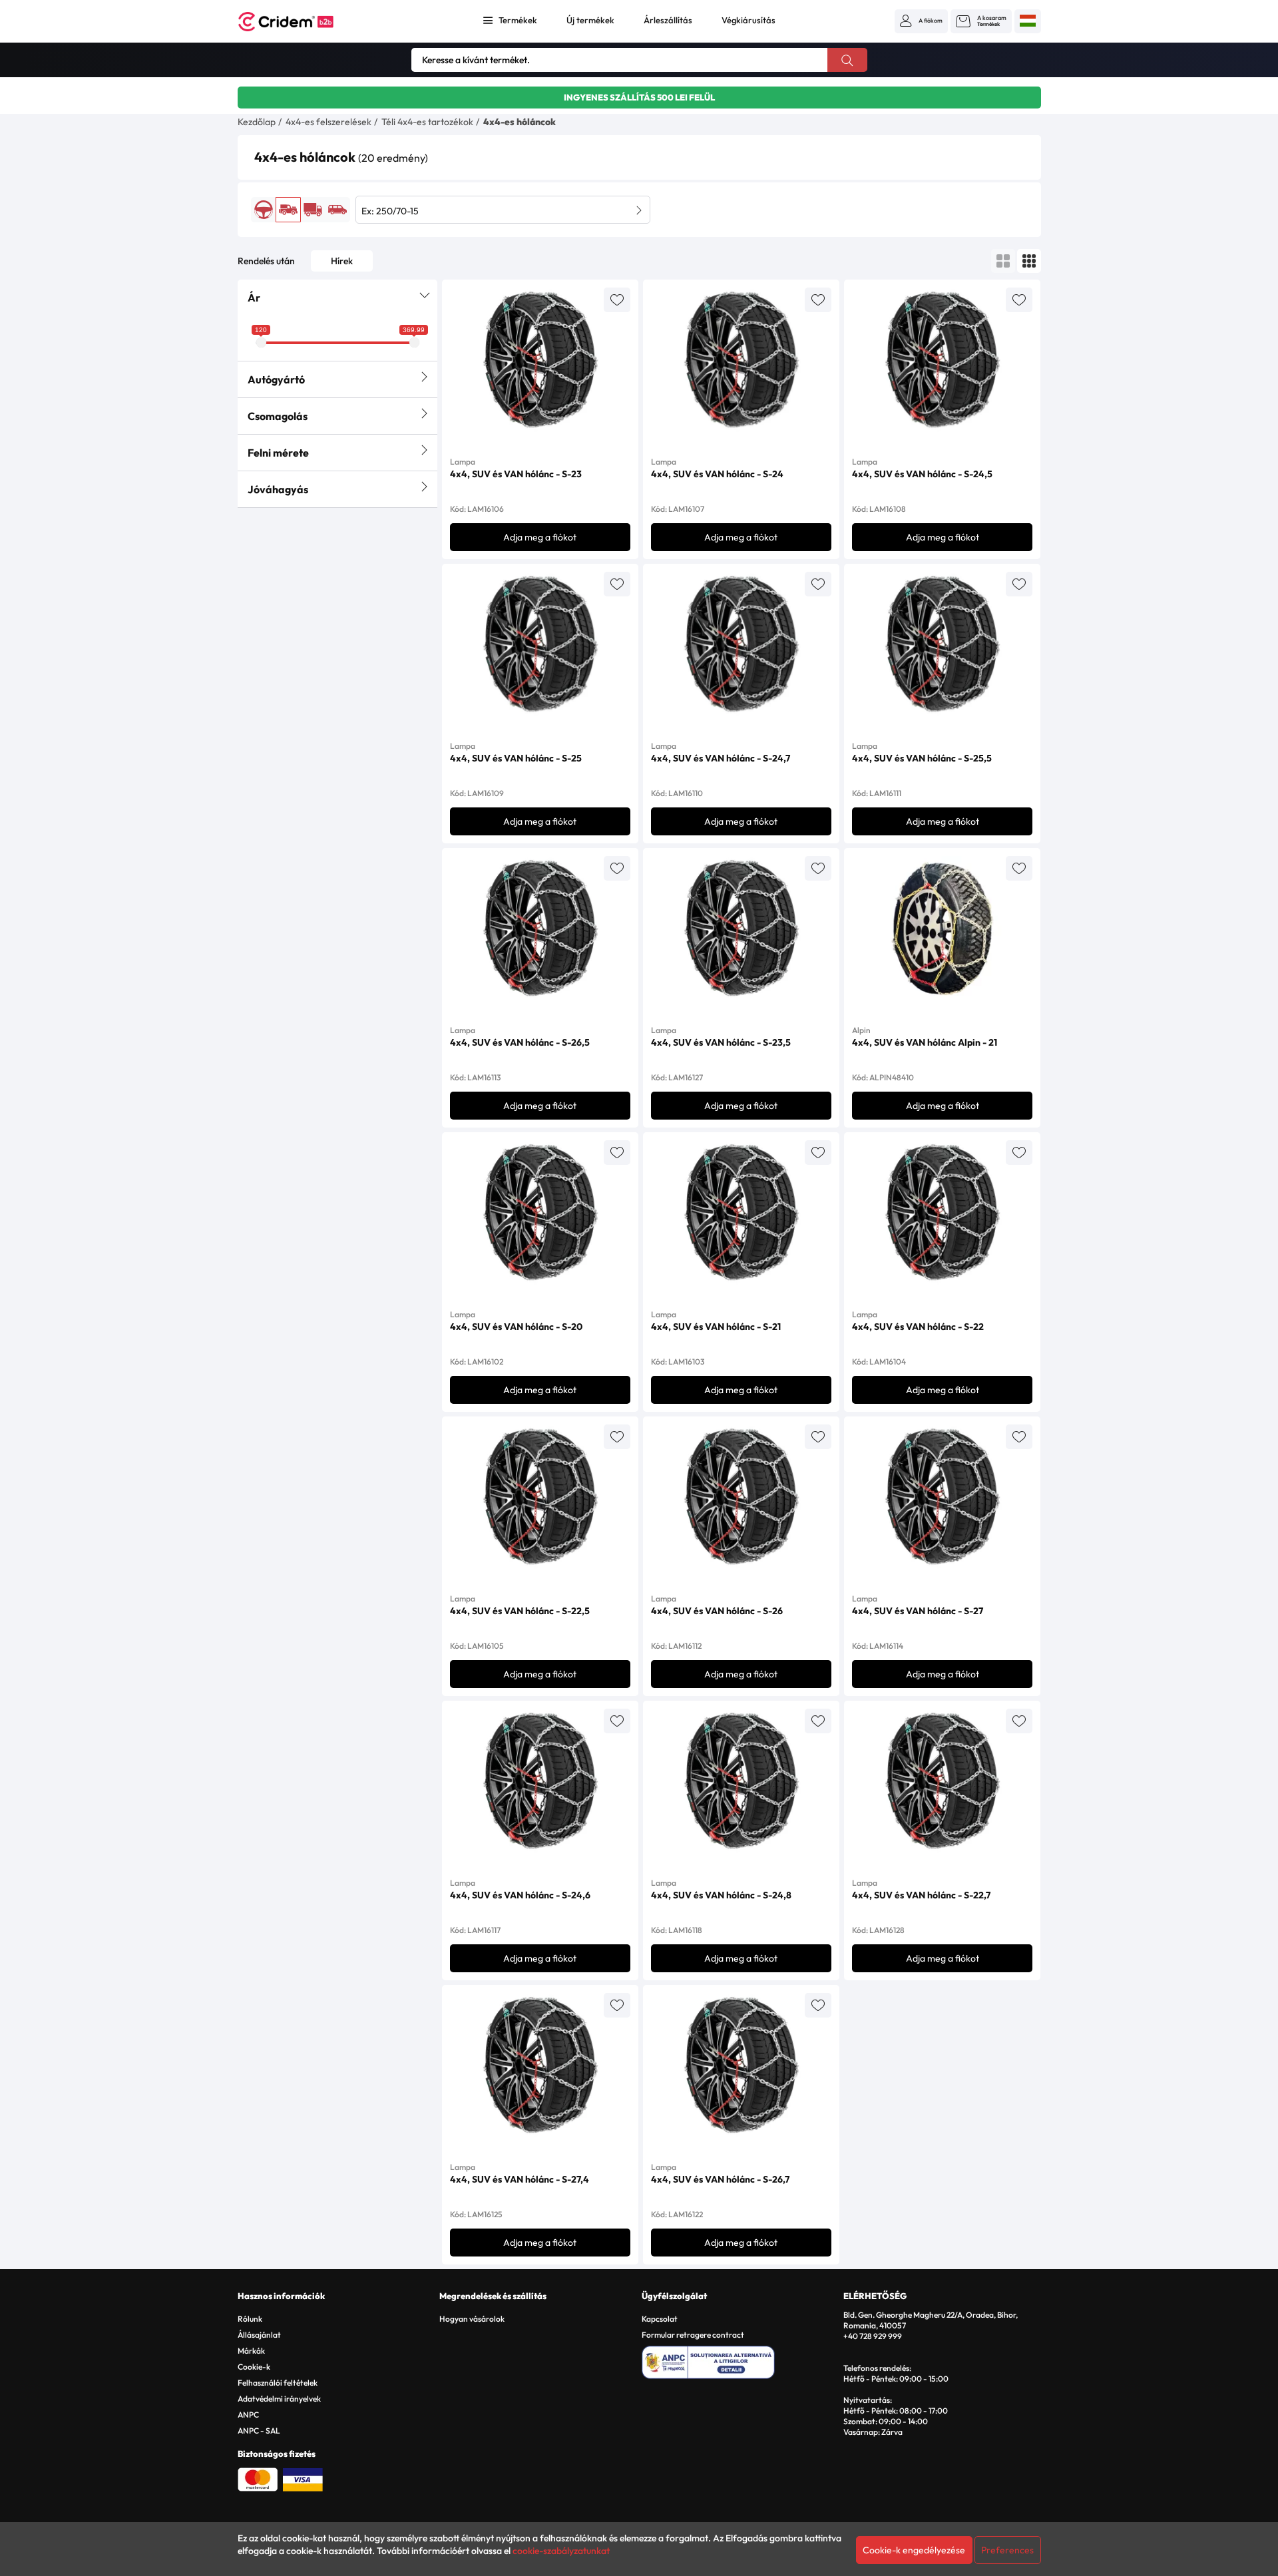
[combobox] (503, 210)
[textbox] (503, 210)
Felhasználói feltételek (278, 2383)
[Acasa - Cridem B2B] (301, 22)
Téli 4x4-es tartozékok (427, 122)
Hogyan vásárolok (472, 2319)
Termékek (518, 20)
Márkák (251, 2351)
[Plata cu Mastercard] (258, 2478)
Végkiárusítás (748, 20)
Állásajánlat (259, 2335)
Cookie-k (254, 2367)
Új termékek (590, 20)
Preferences (1007, 2550)
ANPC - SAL (259, 2431)
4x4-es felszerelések (328, 122)
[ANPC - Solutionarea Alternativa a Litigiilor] (741, 2360)
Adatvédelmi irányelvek (279, 2399)
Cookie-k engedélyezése (914, 2550)
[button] (921, 21)
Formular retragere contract (693, 2335)
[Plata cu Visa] (303, 2478)
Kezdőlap (257, 122)
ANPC (248, 2415)
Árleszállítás (668, 20)
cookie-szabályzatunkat (561, 2551)
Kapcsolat (660, 2319)
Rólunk (250, 2319)
